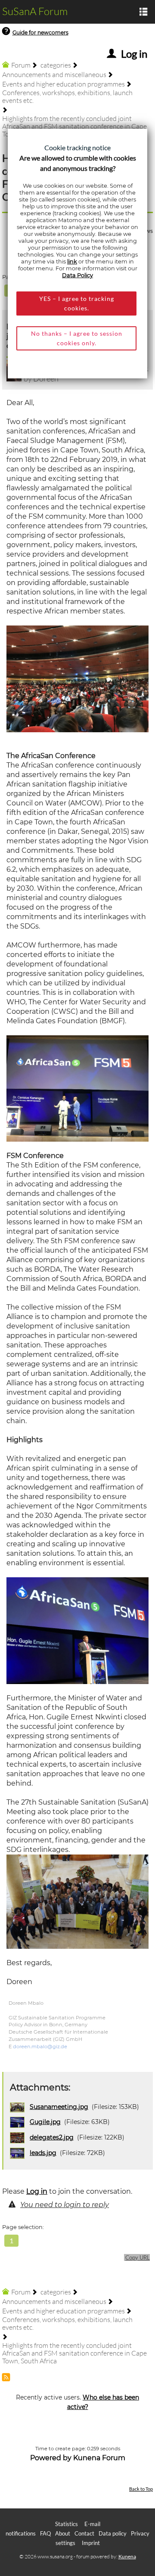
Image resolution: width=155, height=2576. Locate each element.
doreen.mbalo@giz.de (40, 2047)
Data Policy (77, 275)
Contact (84, 2533)
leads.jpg (43, 2153)
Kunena (127, 2556)
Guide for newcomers (40, 33)
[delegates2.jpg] (77, 678)
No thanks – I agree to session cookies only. (77, 338)
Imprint (91, 2543)
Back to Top (141, 2489)
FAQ (45, 2533)
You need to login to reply (65, 2205)
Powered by (51, 2458)
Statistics (67, 2524)
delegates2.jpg (52, 2137)
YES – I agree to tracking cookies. (77, 303)
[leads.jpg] (77, 1088)
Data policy (113, 2533)
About (63, 2533)
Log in (37, 2191)
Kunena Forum (99, 2458)
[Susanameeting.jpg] (77, 1901)
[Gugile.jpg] (77, 1630)
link (72, 262)
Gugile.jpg (45, 2122)
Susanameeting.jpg (59, 2107)
